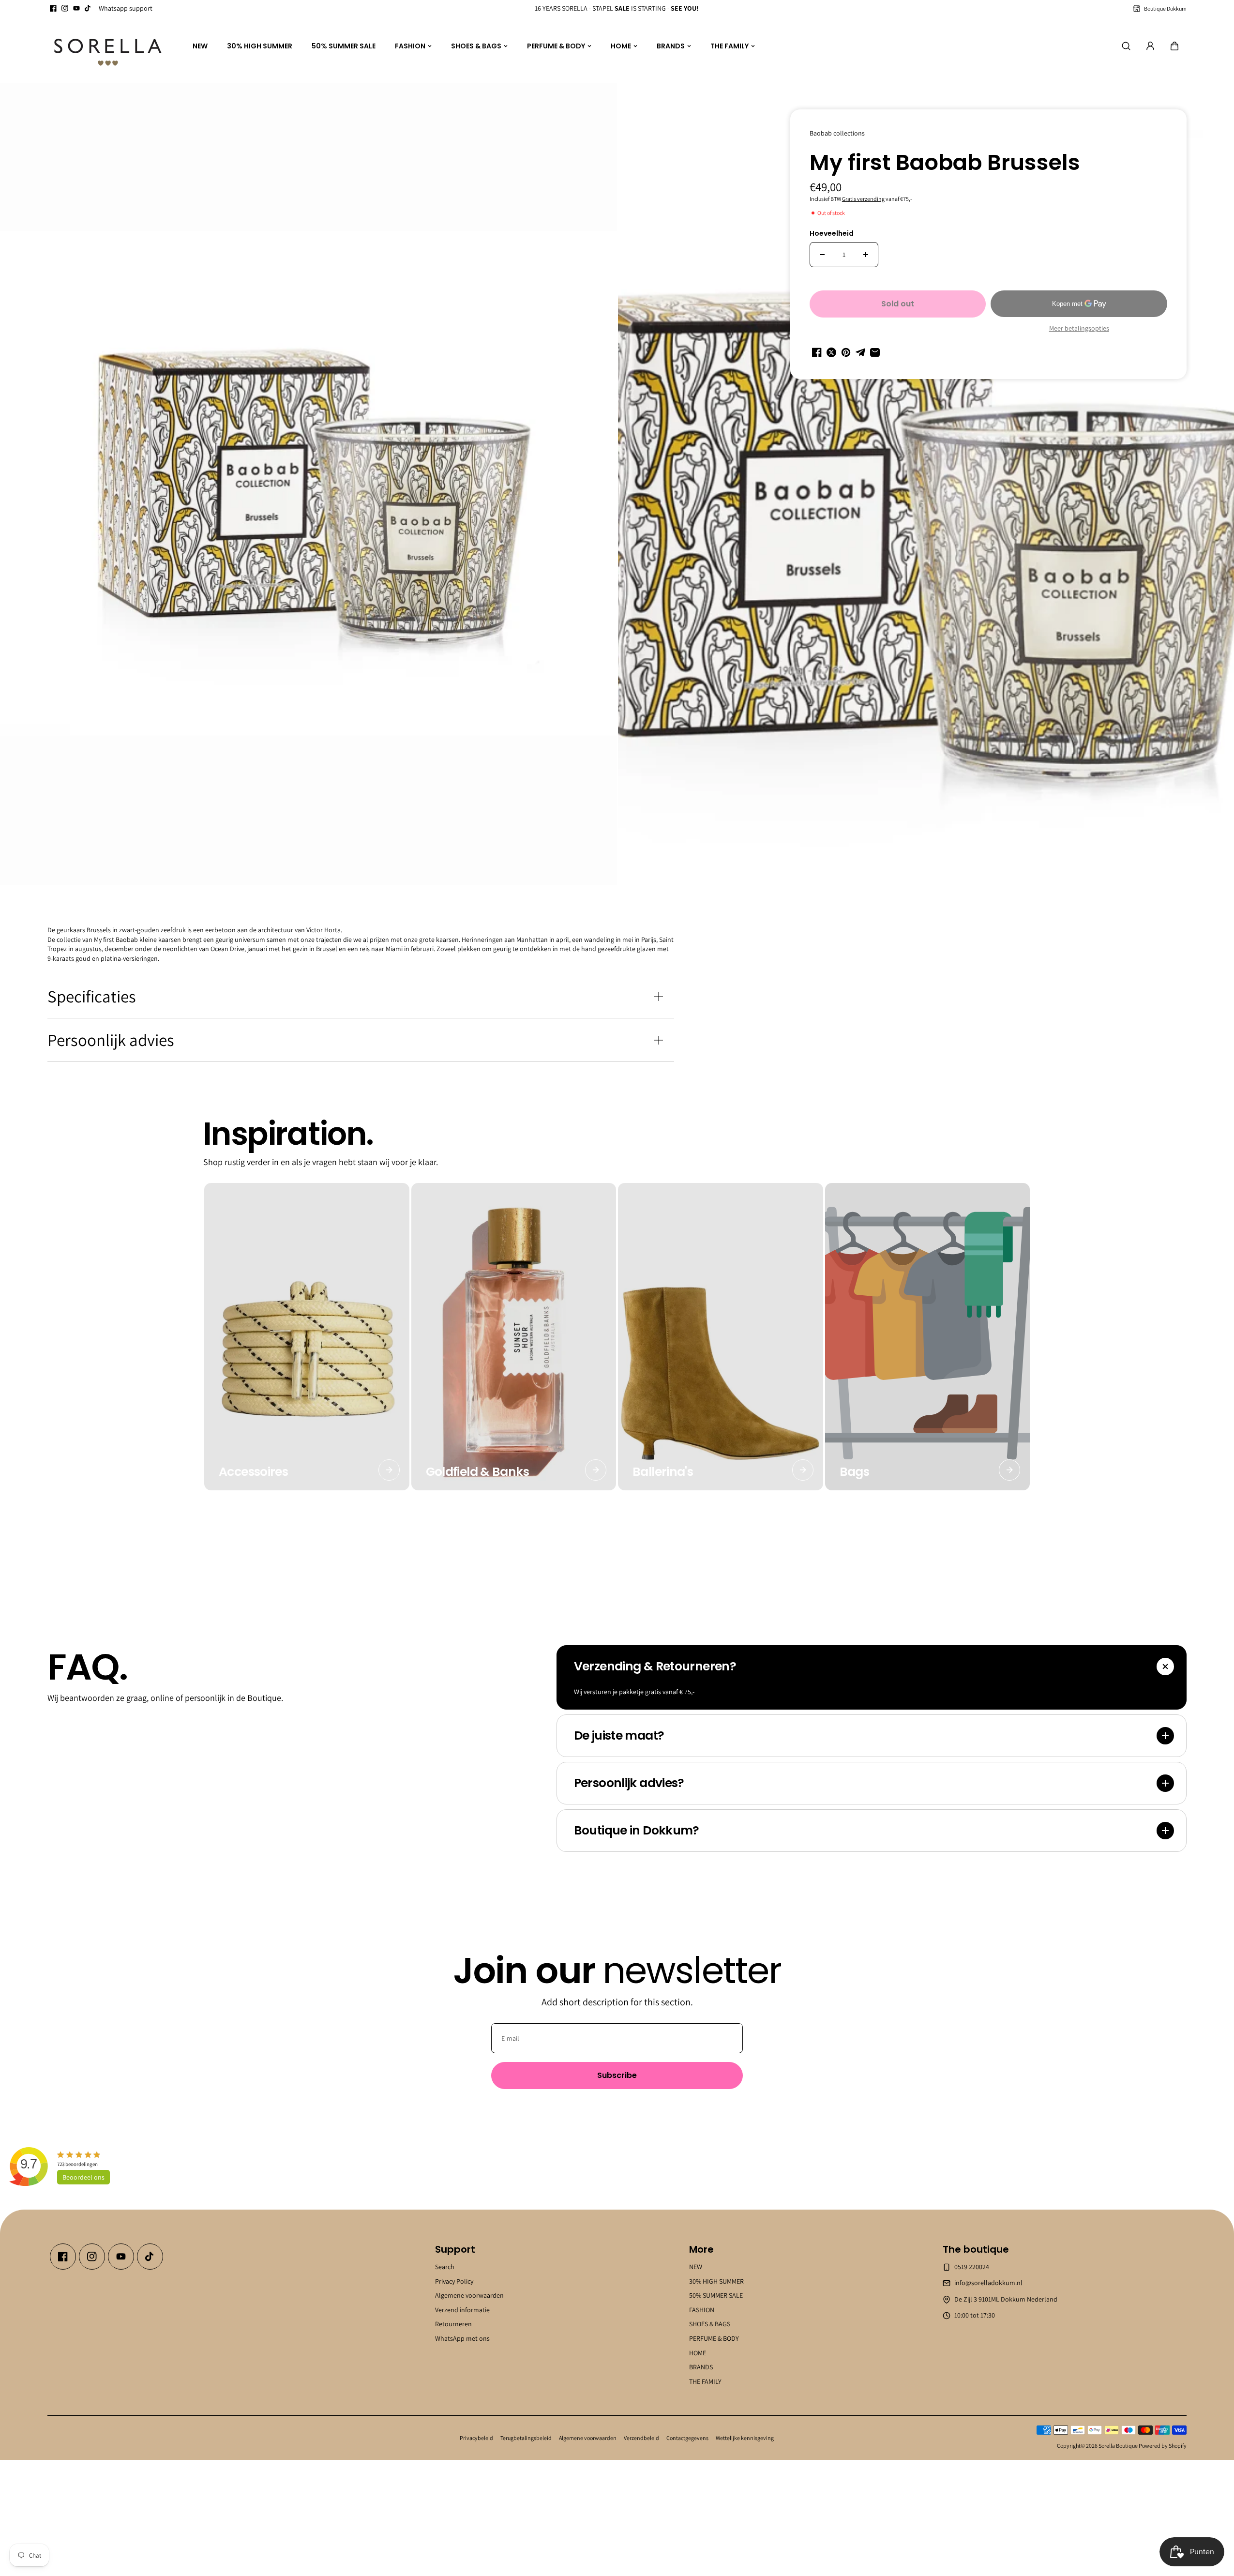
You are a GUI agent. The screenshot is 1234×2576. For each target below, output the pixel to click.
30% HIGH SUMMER (260, 46)
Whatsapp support (126, 8)
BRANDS (671, 46)
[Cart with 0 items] (1174, 46)
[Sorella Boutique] (108, 46)
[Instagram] (65, 8)
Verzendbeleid (641, 2438)
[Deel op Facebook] (817, 352)
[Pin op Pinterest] (846, 352)
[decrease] (822, 255)
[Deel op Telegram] (860, 352)
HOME (621, 46)
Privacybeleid (476, 2438)
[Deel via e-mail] (875, 352)
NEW (200, 46)
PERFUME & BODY (556, 46)
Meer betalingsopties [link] (1079, 328)
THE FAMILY (730, 46)
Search (445, 2267)
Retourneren (453, 2324)
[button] (1174, 46)
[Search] (1126, 46)
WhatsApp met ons (462, 2338)
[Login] (1150, 46)
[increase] (866, 255)
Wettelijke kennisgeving (745, 2438)
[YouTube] (76, 8)
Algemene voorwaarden (469, 2295)
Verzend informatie (462, 2309)
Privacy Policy (454, 2281)
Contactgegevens (687, 2438)
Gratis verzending (863, 199)
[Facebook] (53, 8)
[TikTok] (88, 8)
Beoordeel (83, 2177)
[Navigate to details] (389, 1470)
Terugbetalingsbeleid (526, 2438)
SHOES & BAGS (476, 46)
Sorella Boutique (1118, 2446)
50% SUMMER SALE (344, 46)
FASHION (410, 46)
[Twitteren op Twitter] (831, 352)
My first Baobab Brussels (945, 164)
